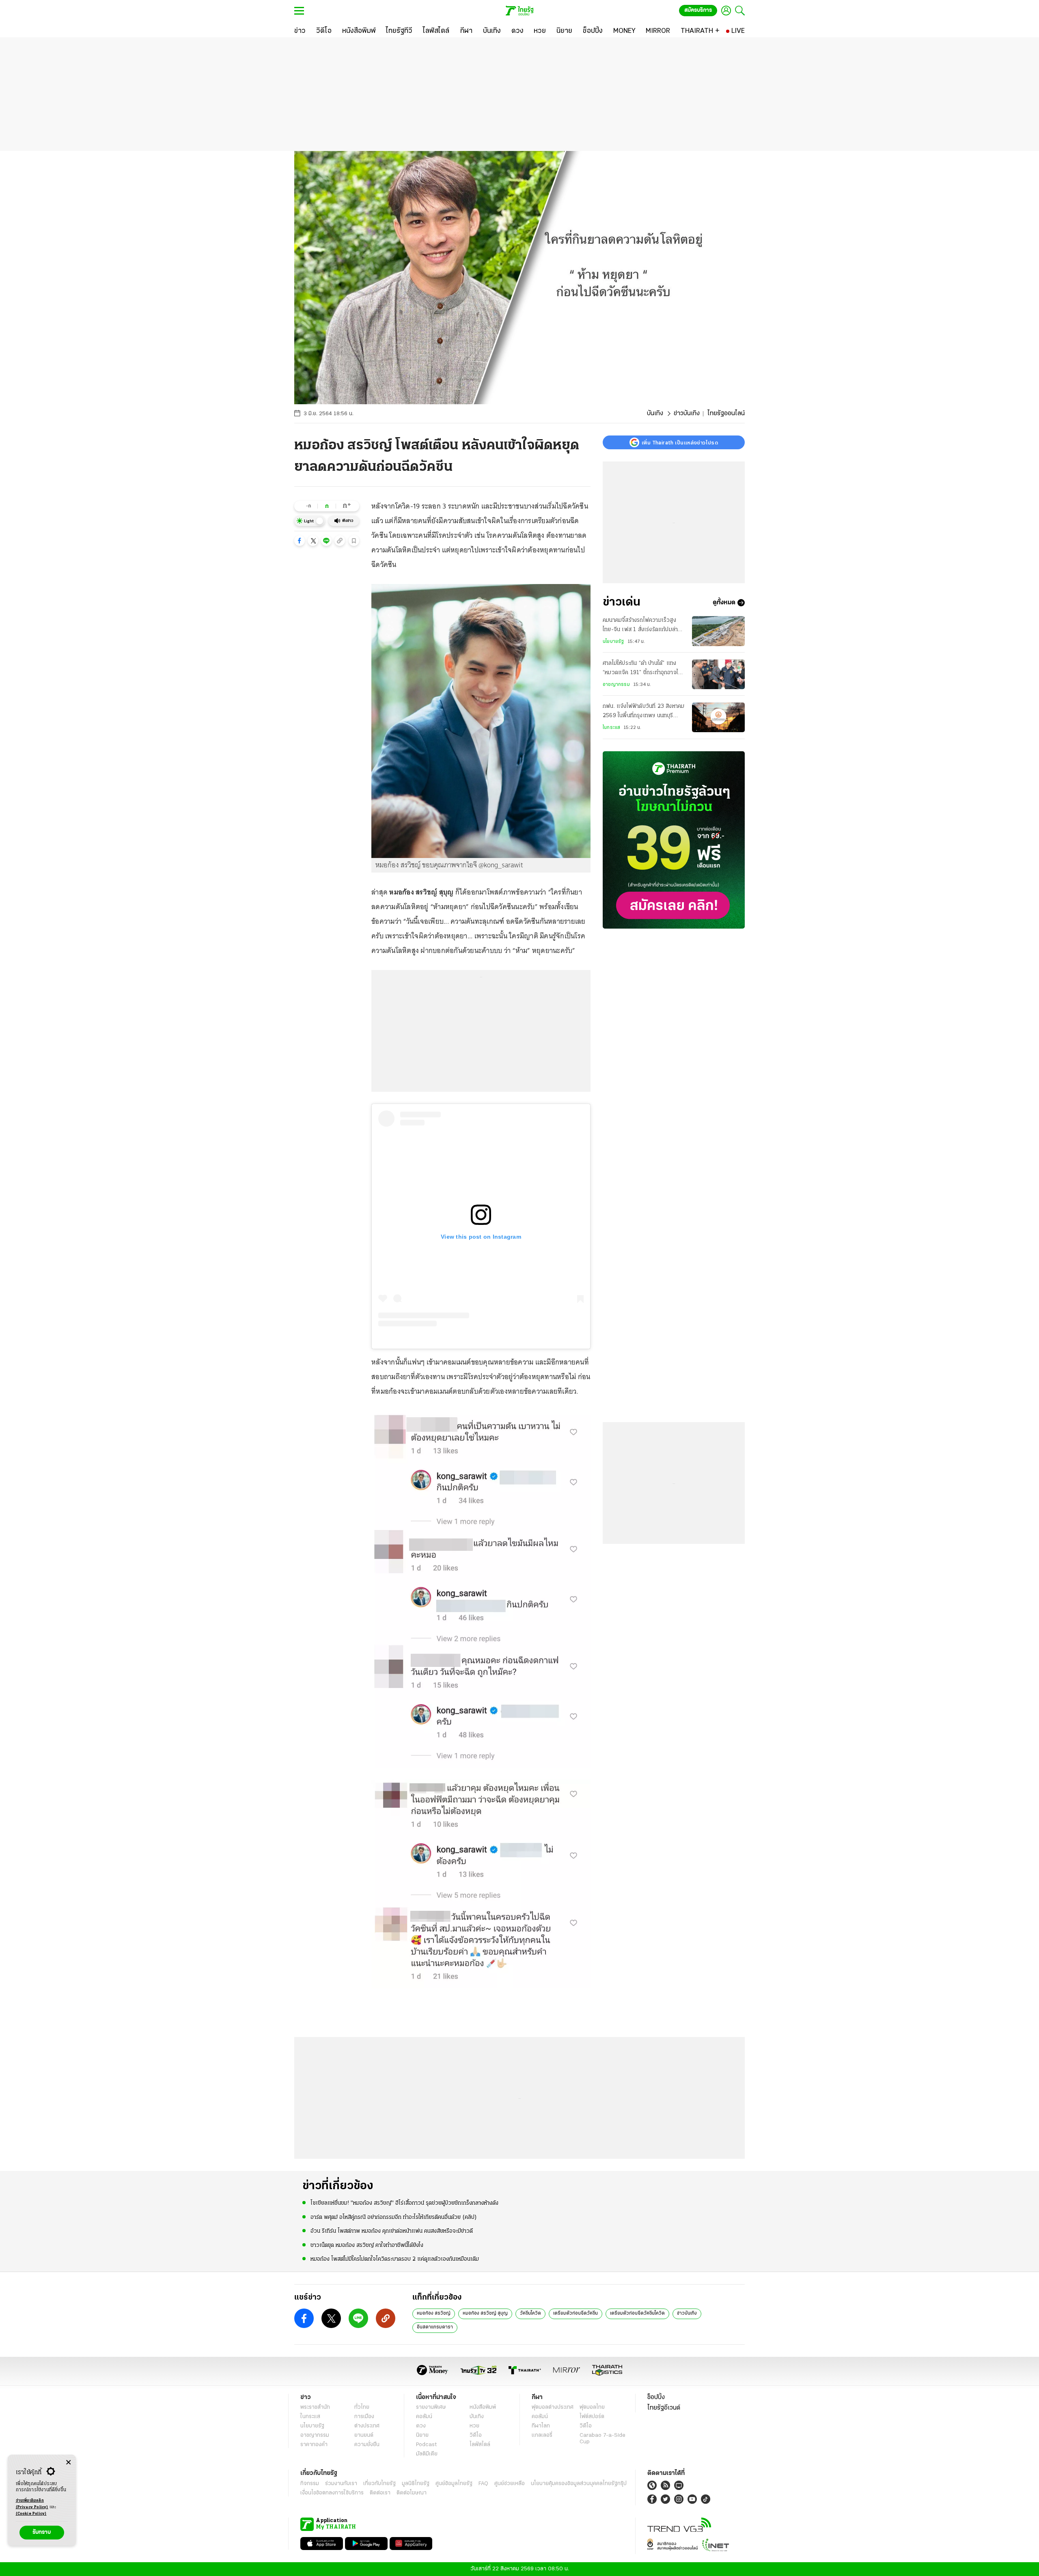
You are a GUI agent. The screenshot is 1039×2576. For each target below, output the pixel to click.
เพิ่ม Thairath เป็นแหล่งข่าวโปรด (680, 442)
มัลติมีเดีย (427, 2454)
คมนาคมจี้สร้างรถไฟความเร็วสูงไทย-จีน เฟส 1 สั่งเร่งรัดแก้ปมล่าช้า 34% (643, 626)
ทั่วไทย (362, 2407)
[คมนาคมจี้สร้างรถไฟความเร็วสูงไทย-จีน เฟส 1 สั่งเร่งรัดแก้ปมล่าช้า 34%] (718, 631)
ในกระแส (611, 728)
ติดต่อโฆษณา (412, 2493)
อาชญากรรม (616, 685)
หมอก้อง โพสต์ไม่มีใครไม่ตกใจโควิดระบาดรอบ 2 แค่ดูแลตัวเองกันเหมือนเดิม (395, 2259)
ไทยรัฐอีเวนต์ (664, 2408)
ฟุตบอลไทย (592, 2407)
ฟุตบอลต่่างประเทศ (553, 2407)
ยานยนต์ (364, 2435)
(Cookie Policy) (31, 2514)
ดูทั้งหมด (724, 603)
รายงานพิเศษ (431, 2407)
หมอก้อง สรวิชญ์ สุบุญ (485, 2313)
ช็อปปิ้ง (656, 2397)
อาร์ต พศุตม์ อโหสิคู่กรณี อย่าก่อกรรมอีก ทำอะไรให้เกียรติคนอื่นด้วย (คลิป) (394, 2217)
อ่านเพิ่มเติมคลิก (32, 2504)
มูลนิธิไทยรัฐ (416, 2484)
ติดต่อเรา (380, 2493)
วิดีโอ (476, 2435)
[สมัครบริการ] (674, 840)
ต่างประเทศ (367, 2426)
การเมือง (364, 2417)
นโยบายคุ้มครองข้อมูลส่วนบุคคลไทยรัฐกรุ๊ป (579, 2484)
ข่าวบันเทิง (687, 414)
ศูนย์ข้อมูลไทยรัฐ (454, 2484)
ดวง (421, 2426)
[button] (300, 541)
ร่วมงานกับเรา (341, 2484)
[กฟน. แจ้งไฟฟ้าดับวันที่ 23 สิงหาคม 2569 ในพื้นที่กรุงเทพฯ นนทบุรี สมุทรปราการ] (718, 717)
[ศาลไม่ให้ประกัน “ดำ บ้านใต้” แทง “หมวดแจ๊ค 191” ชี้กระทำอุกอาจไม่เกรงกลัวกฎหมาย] (718, 674)
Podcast (426, 2445)
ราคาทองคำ (314, 2445)
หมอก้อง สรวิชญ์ (434, 2313)
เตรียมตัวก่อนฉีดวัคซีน (576, 2313)
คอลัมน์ (424, 2417)
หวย (474, 2426)
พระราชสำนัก (315, 2407)
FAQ (483, 2484)
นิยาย (422, 2435)
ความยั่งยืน (367, 2445)
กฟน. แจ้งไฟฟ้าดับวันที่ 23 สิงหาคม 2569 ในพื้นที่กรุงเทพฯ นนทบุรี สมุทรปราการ (643, 712)
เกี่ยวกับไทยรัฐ (379, 2484)
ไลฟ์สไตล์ (480, 2445)
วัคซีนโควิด (530, 2313)
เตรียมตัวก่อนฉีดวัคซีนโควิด (637, 2313)
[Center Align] (68, 2463)
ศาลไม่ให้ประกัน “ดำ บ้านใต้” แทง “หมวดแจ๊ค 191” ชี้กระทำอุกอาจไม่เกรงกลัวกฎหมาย (642, 669)
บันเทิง (655, 414)
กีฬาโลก (541, 2426)
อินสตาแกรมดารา (435, 2327)
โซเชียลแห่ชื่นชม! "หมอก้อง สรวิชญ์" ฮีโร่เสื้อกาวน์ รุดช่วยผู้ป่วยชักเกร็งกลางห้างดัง (404, 2203)
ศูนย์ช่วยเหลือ (510, 2484)
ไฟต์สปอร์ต (592, 2417)
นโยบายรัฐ (613, 642)
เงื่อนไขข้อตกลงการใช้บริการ (332, 2493)
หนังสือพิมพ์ (483, 2407)
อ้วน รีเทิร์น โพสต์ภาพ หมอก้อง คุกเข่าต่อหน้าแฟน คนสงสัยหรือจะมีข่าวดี (392, 2231)
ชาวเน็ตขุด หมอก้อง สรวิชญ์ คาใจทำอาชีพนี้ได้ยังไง (367, 2245)
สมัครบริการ (698, 10)
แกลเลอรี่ (542, 2435)
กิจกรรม (310, 2484)
